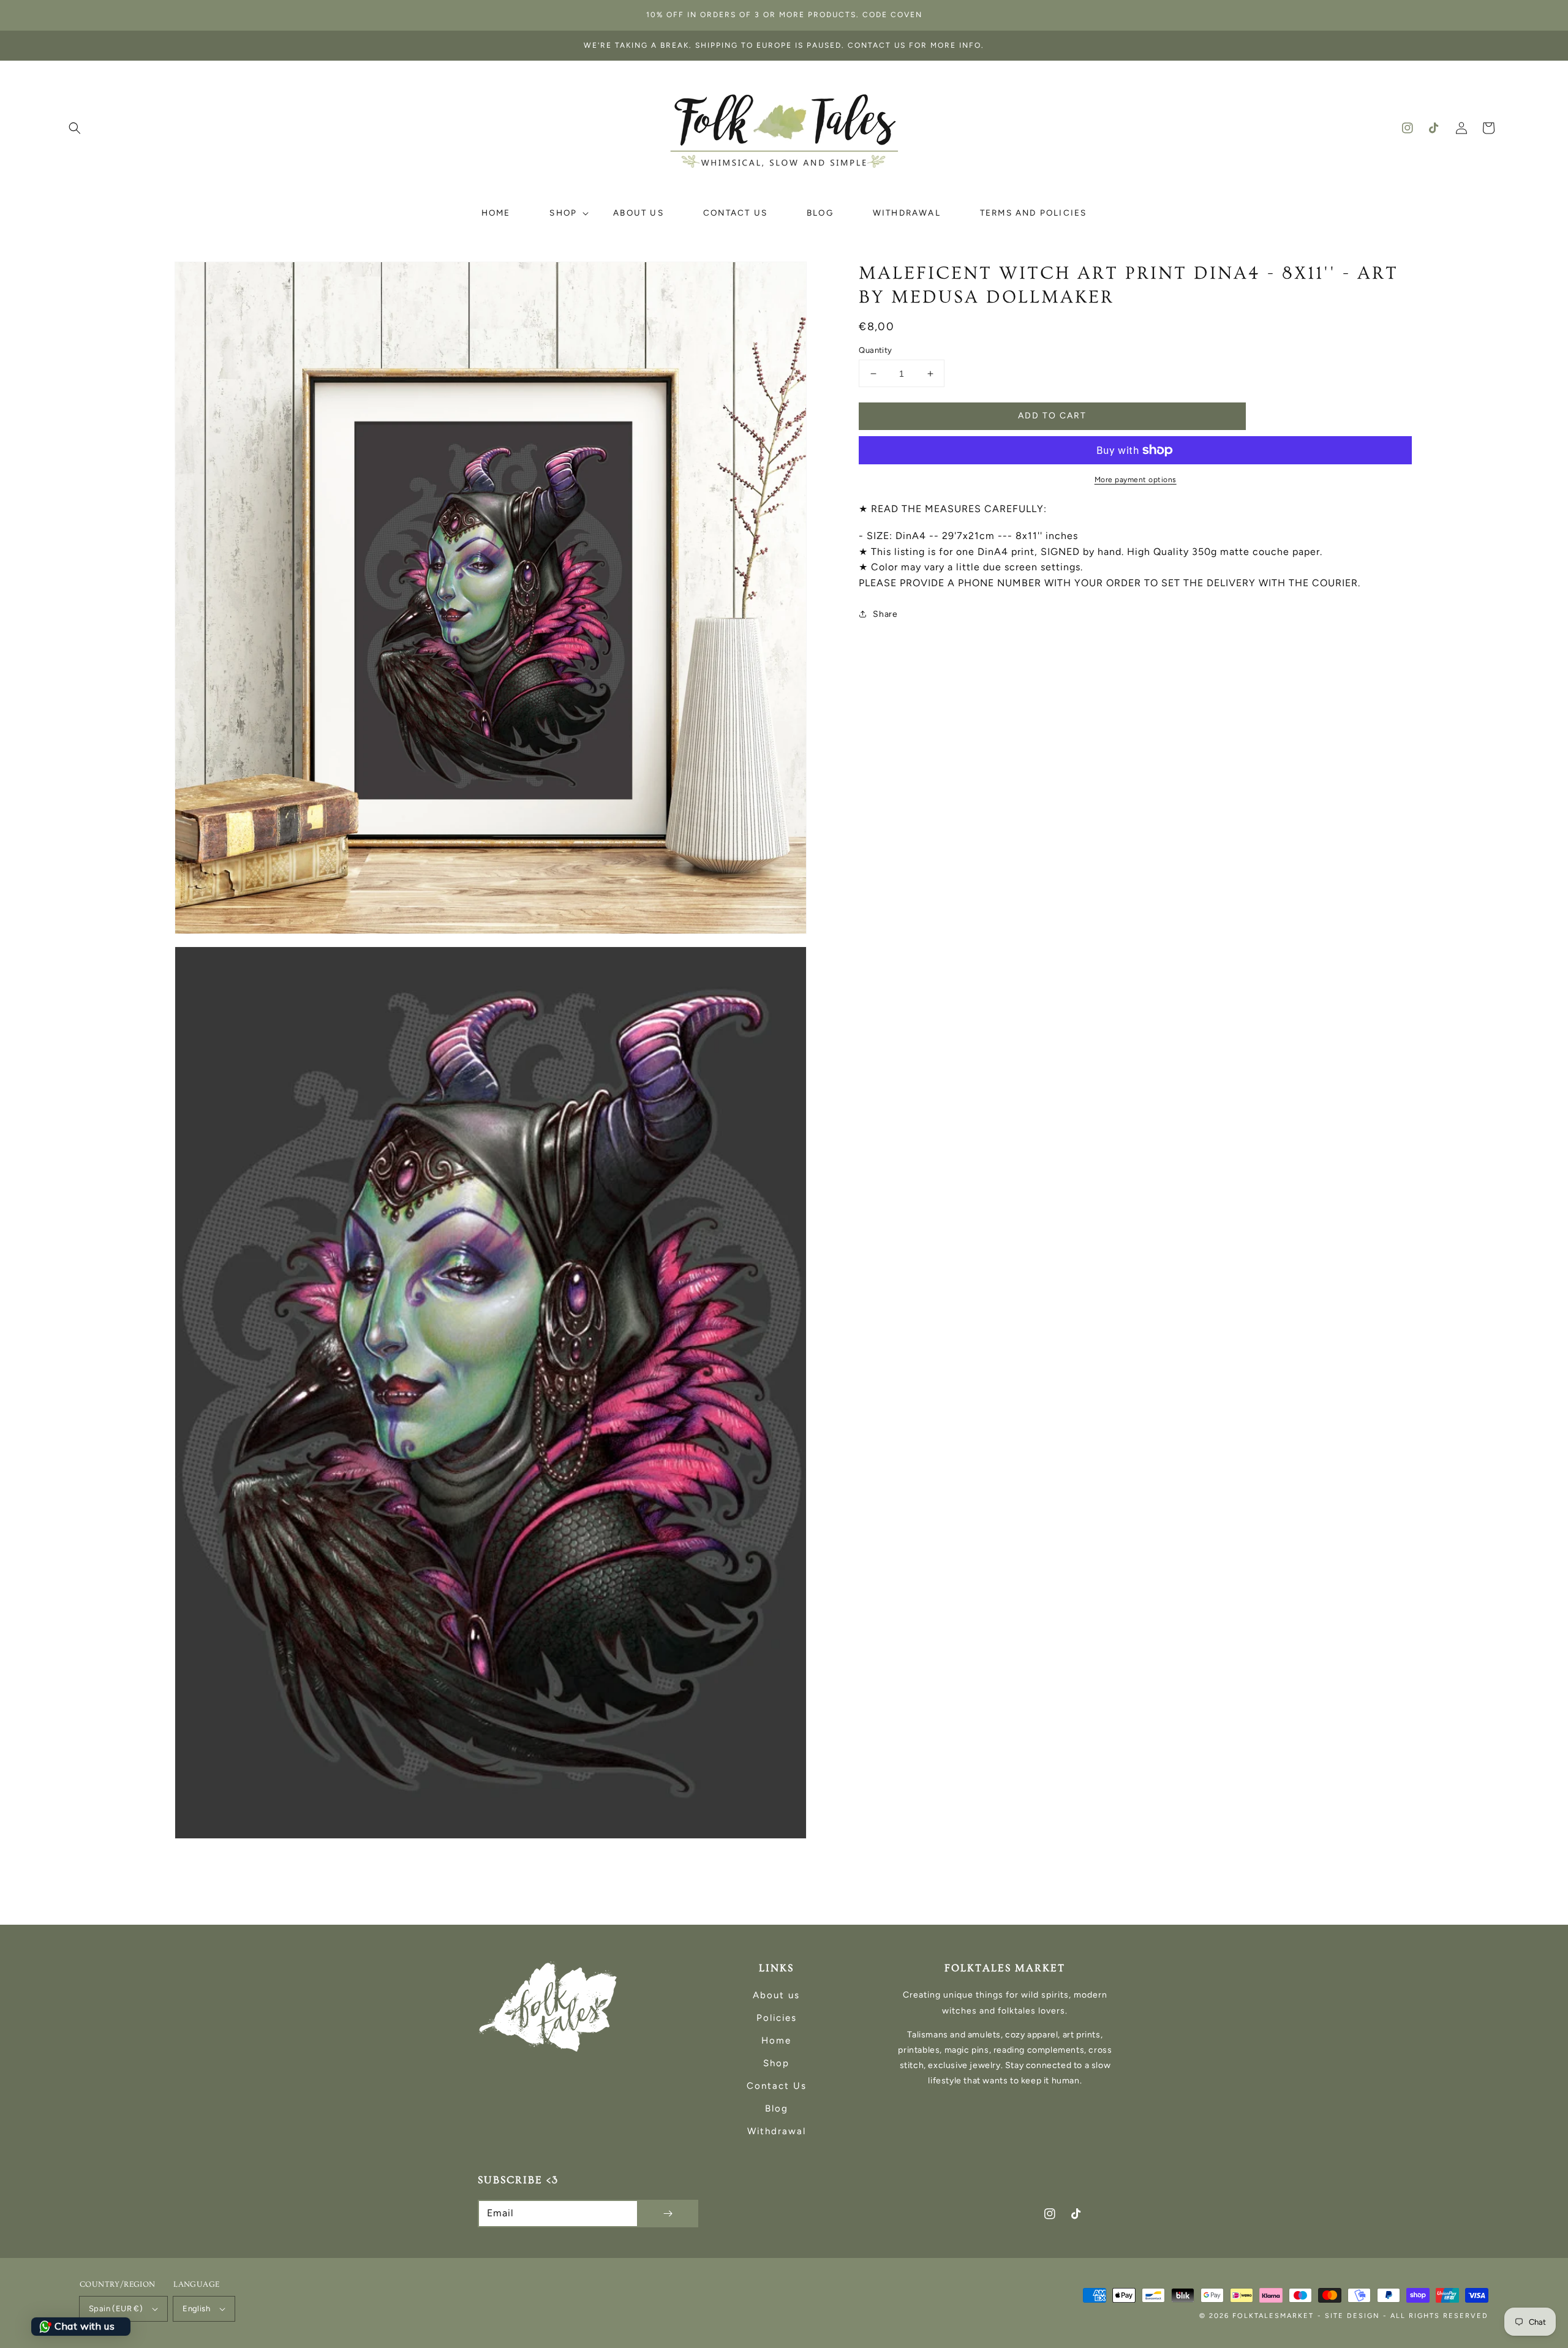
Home (776, 2040)
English (196, 2308)
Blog (777, 2108)
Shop (776, 2063)
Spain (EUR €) (116, 2308)
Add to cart (1052, 416)
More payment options (1136, 480)
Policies (777, 2018)
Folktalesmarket (1273, 2316)
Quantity (875, 350)
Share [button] (885, 614)
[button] (75, 128)
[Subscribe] (668, 2214)
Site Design (1352, 2316)
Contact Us (777, 2086)
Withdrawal (777, 2131)
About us (776, 1995)
